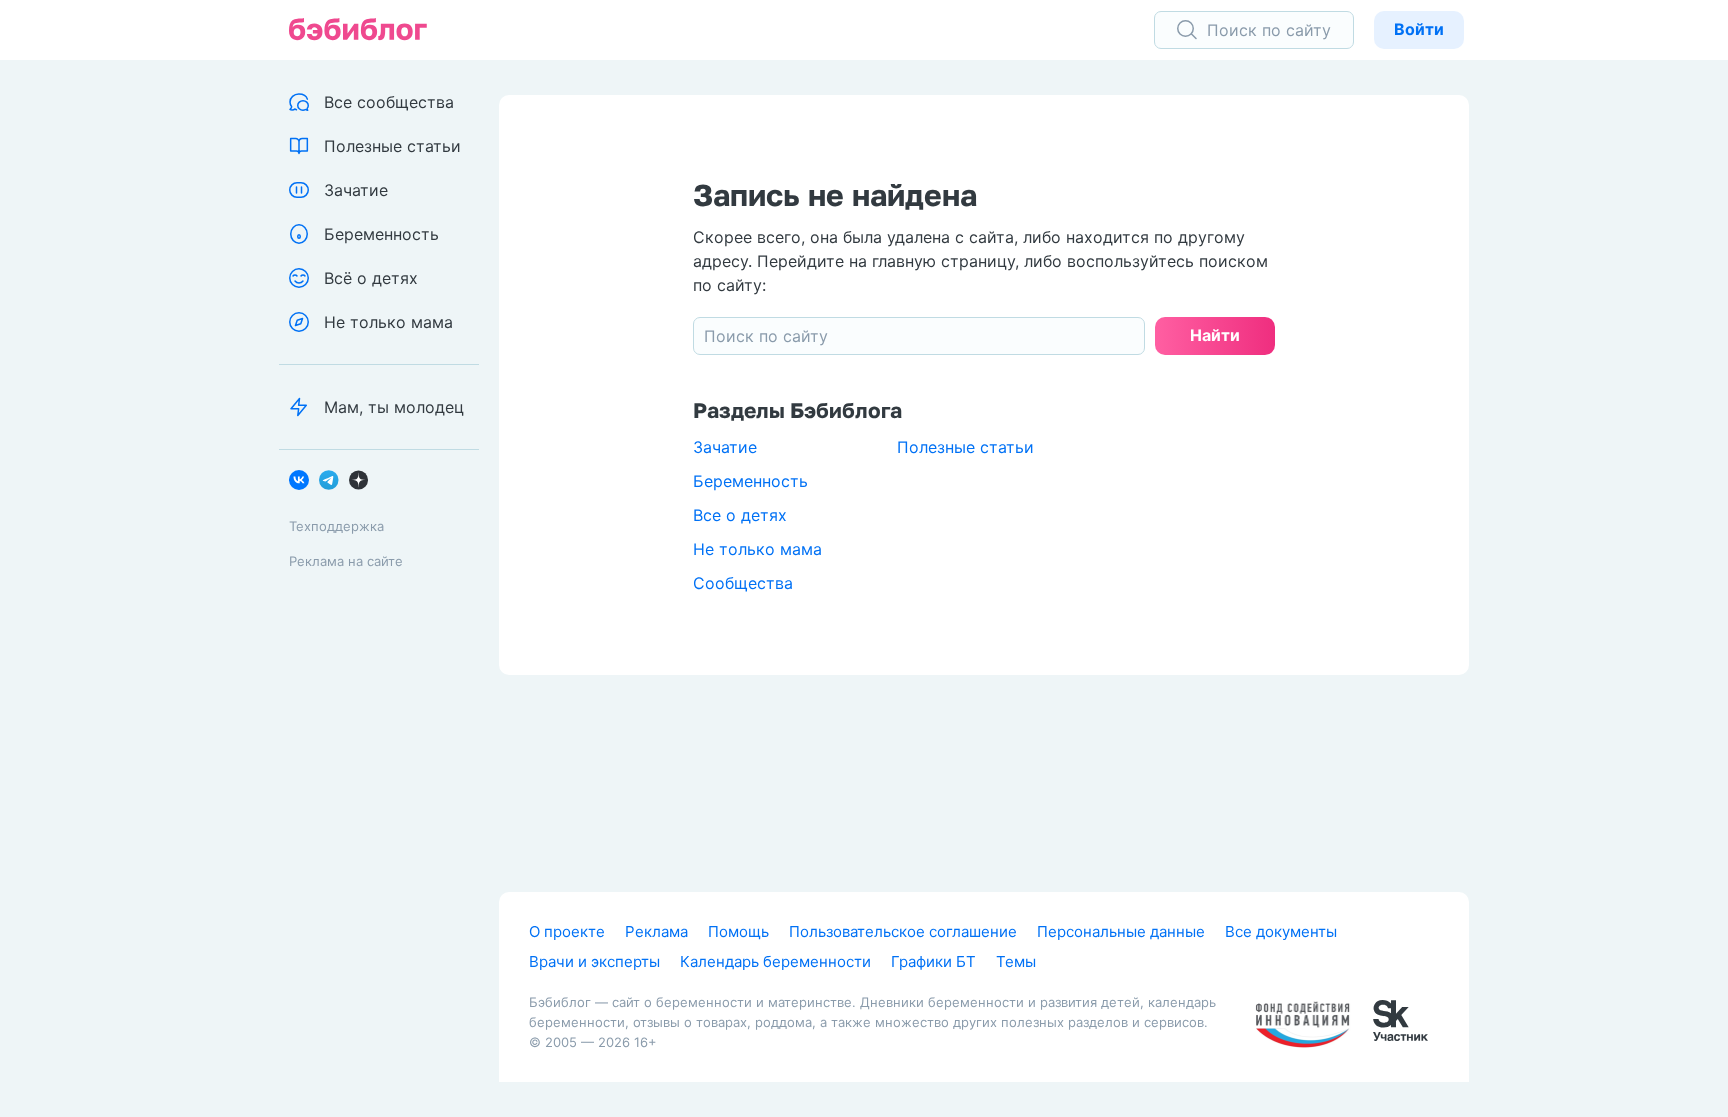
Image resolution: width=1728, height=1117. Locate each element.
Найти (1215, 335)
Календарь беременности (775, 961)
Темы (1016, 961)
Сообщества (743, 583)
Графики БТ (933, 961)
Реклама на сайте (346, 561)
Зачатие (725, 447)
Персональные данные (1121, 931)
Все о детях (740, 515)
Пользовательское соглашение (903, 931)
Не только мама (757, 549)
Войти (1419, 29)
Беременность (750, 481)
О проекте (567, 931)
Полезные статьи (965, 447)
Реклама (656, 931)
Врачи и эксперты (594, 961)
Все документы (1281, 931)
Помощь (738, 931)
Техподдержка (336, 526)
